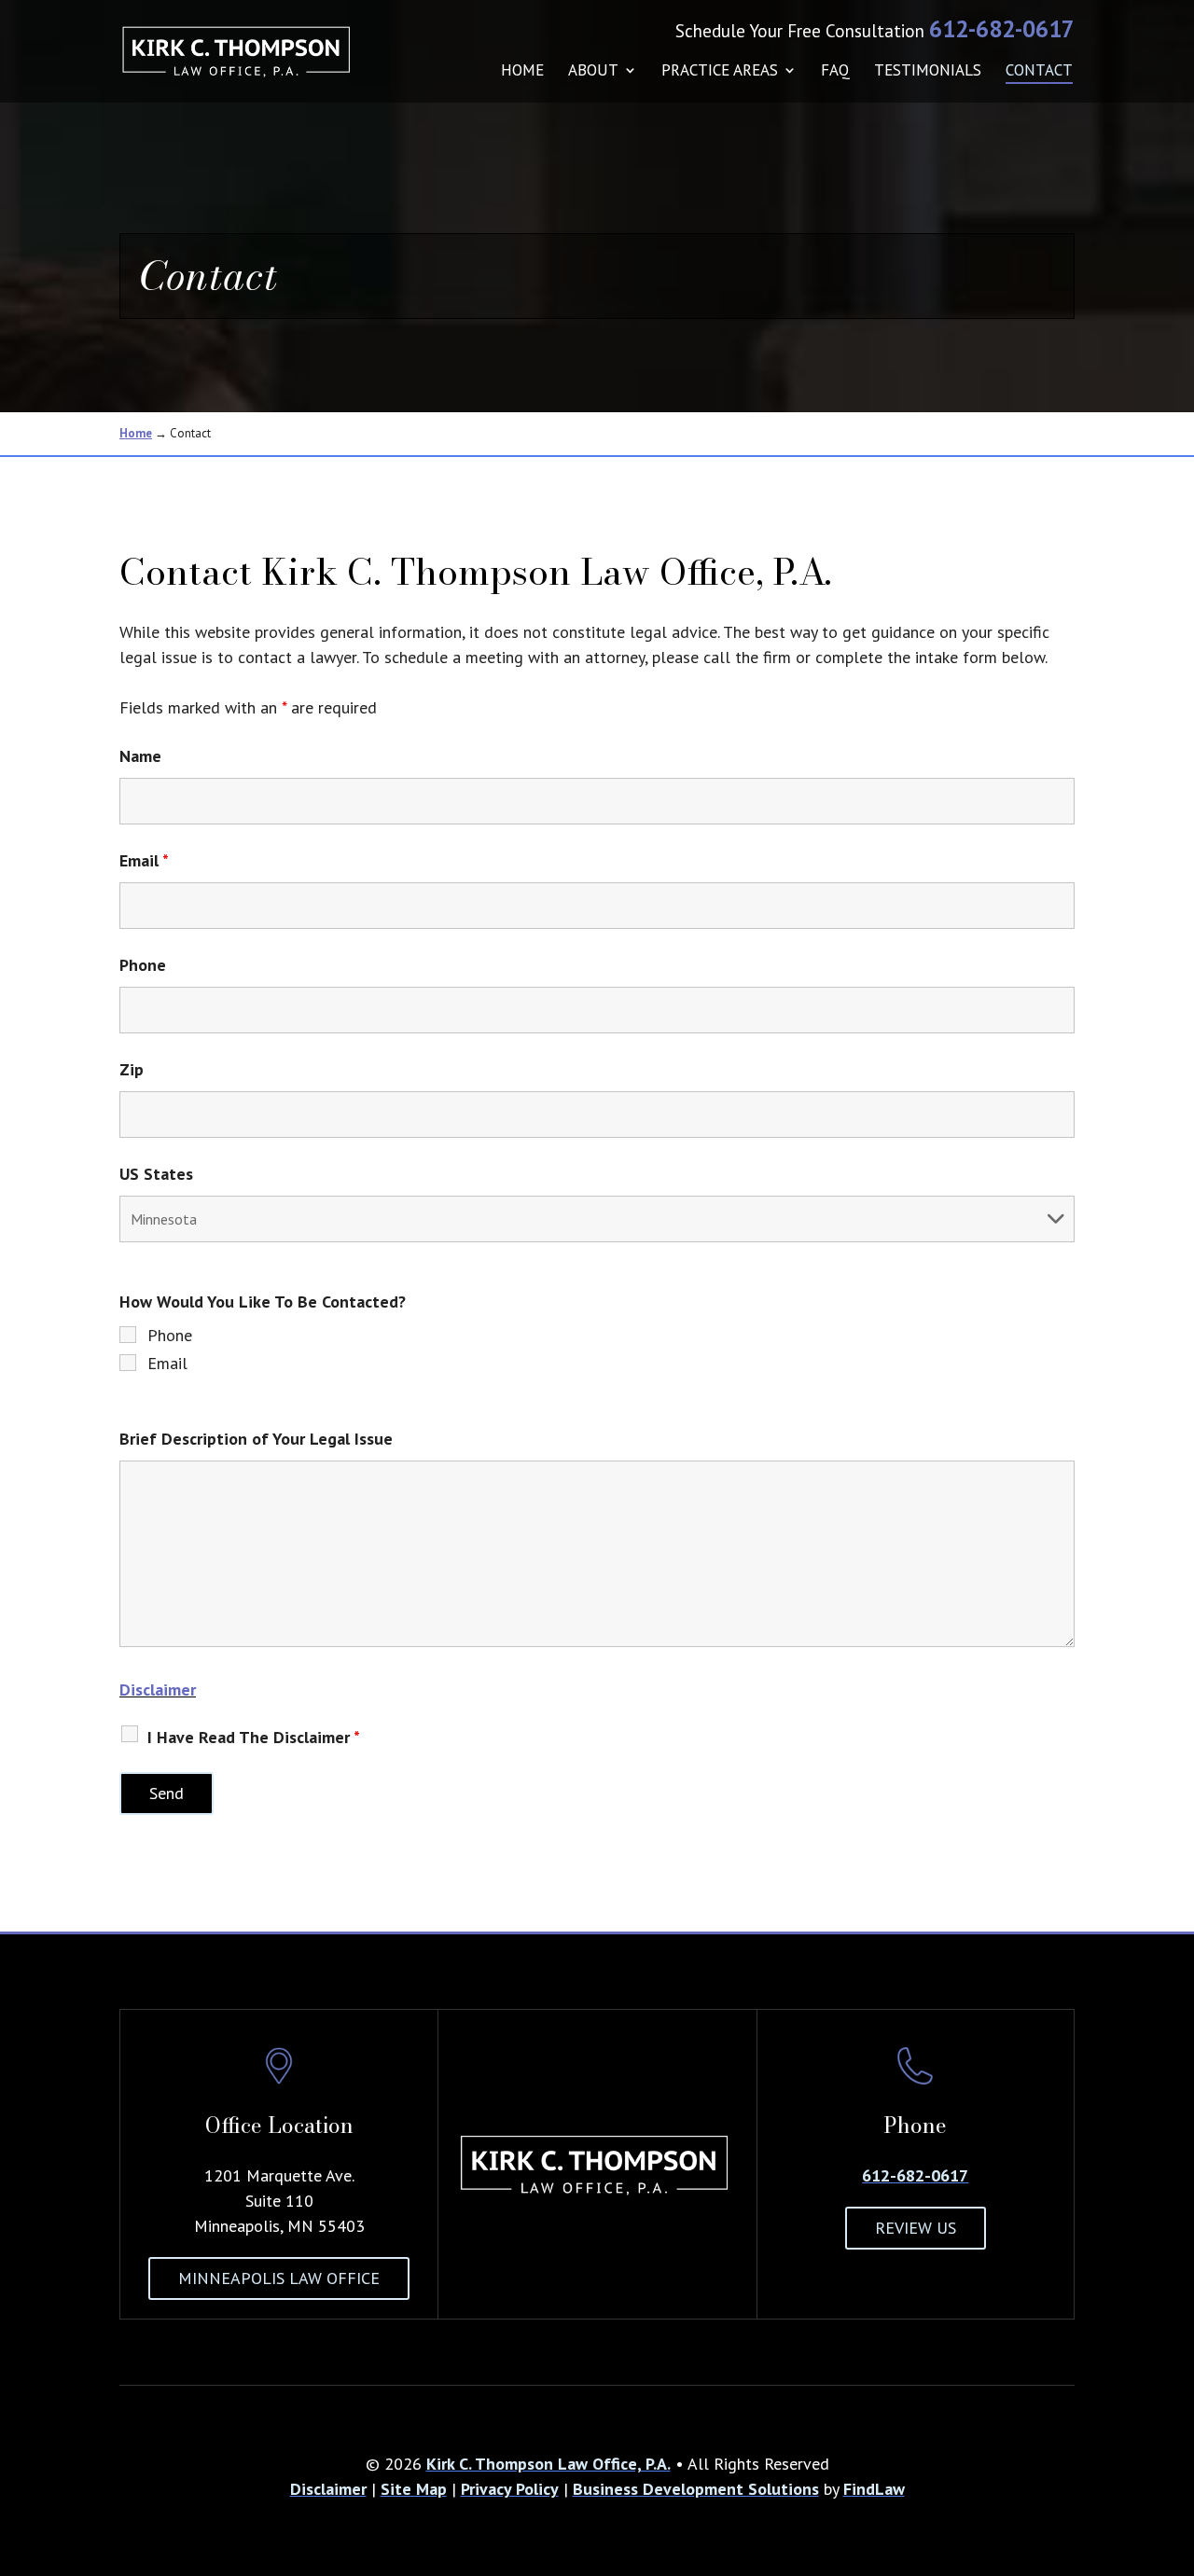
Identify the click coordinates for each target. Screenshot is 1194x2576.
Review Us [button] (916, 2228)
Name (140, 756)
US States (156, 1174)
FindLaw (874, 2489)
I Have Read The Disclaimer (254, 1737)
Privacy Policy (510, 2489)
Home (522, 72)
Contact (1039, 72)
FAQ (835, 72)
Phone (143, 965)
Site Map (414, 2489)
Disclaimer (158, 1690)
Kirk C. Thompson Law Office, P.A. (548, 2464)
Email (144, 860)
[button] (1175, 2441)
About (593, 72)
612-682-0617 (1002, 29)
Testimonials (928, 72)
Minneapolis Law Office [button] (279, 2278)
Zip (132, 1069)
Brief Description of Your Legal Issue (256, 1439)
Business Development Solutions (696, 2489)
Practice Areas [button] (720, 72)
